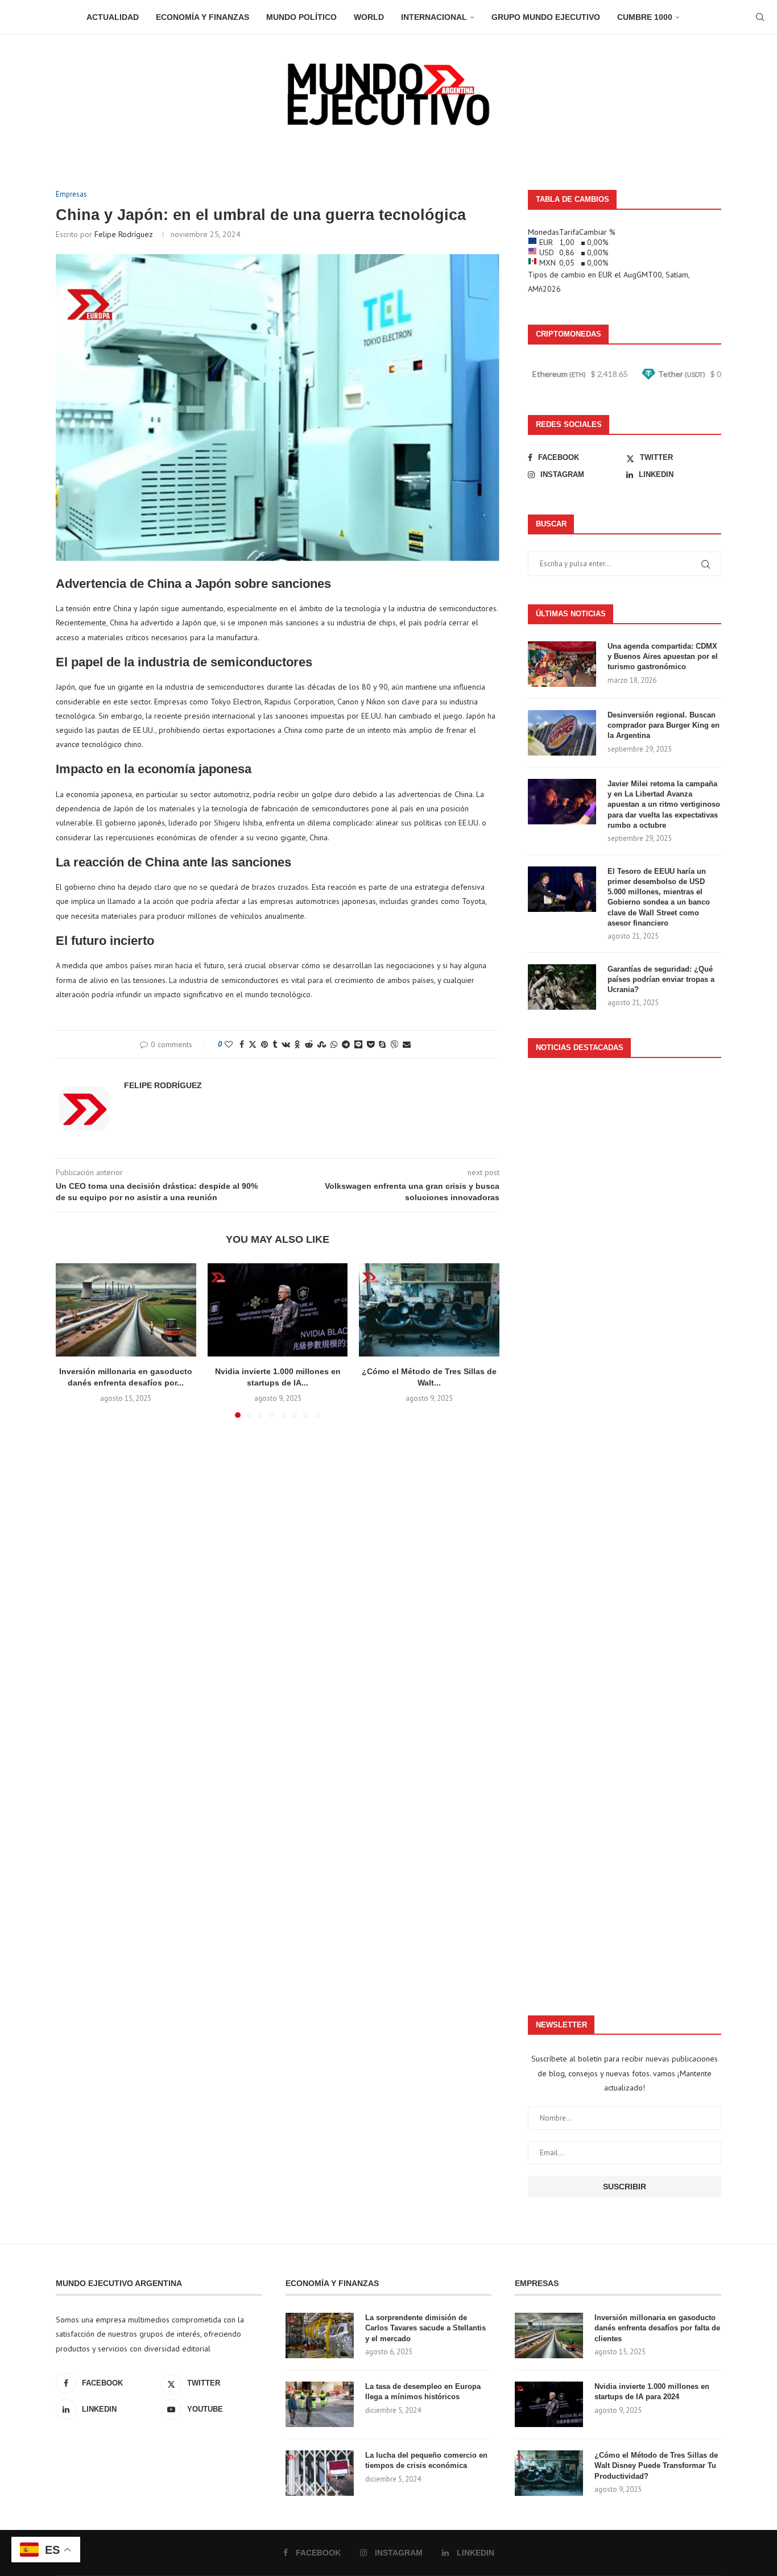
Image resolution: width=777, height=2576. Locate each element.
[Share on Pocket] (371, 1044)
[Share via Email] (407, 1044)
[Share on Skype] (382, 1044)
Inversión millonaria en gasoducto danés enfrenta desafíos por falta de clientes (657, 2328)
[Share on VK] (286, 1044)
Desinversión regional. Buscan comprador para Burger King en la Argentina (664, 725)
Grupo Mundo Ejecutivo (546, 17)
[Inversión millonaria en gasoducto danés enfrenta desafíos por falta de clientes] (126, 1310)
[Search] (760, 17)
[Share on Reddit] (309, 1044)
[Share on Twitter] (253, 1044)
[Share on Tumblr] (275, 1044)
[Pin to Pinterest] (264, 1044)
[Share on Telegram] (346, 1044)
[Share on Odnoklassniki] (297, 1044)
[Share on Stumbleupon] (322, 1044)
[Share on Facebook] (242, 1044)
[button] (71, 1340)
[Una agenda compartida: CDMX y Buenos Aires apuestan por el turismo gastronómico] (562, 664)
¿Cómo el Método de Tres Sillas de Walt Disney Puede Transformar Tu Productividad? (656, 2465)
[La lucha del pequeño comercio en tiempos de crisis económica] (320, 2473)
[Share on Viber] (394, 1044)
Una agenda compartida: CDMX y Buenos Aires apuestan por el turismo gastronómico (663, 656)
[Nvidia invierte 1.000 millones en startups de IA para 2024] (278, 1310)
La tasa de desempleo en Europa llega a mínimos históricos (423, 2392)
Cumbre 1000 (645, 17)
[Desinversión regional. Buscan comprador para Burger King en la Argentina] (562, 733)
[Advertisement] (625, 1531)
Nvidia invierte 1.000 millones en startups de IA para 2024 (652, 2392)
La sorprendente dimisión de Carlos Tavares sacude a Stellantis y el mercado (425, 2328)
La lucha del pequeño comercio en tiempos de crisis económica (426, 2460)
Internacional (434, 17)
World (369, 17)
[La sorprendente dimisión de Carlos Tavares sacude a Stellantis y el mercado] (320, 2336)
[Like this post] (229, 1044)
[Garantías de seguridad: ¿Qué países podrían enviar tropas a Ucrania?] (562, 987)
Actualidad (113, 17)
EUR (605, 275)
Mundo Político (301, 17)
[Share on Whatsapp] (334, 1044)
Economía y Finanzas (202, 17)
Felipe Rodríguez (124, 234)
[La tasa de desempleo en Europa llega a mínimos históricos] (320, 2404)
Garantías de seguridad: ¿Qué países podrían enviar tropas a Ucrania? (661, 979)
